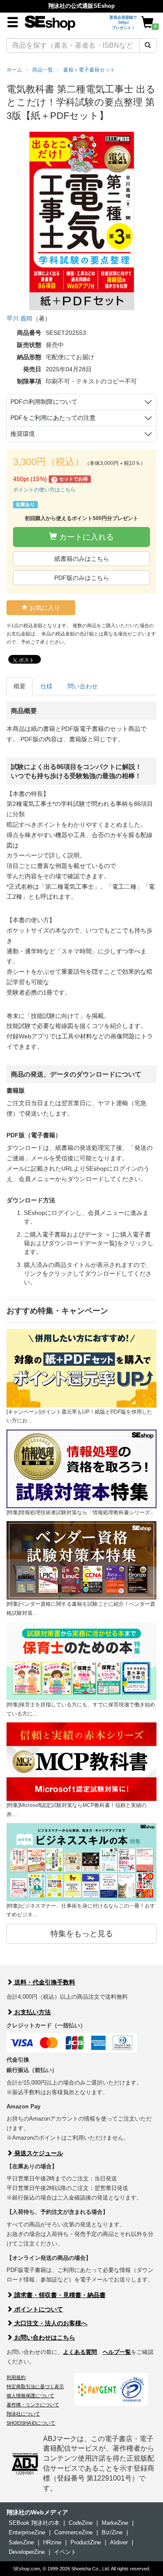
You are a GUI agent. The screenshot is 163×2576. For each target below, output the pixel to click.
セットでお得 (71, 479)
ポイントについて (38, 2309)
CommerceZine (73, 2532)
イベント (65, 2552)
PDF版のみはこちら (82, 578)
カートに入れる (85, 537)
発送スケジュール (38, 2153)
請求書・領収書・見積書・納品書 (59, 2295)
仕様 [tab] (47, 686)
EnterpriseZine (27, 2532)
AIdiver (119, 2542)
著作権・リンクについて (33, 2405)
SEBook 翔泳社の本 (34, 2523)
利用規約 (16, 2377)
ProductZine (86, 2542)
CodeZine (81, 2523)
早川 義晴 (20, 318)
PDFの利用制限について (44, 402)
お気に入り (44, 608)
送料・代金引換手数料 (44, 1982)
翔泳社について (23, 2414)
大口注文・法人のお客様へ (50, 2323)
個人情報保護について (30, 2396)
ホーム (14, 70)
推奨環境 (23, 434)
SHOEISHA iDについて (31, 2423)
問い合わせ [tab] (83, 686)
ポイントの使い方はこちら (44, 490)
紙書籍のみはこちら (82, 559)
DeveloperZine (27, 2552)
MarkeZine (115, 2523)
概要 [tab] (20, 686)
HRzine (52, 2542)
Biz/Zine (112, 2532)
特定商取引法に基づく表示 (35, 2386)
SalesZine (21, 2542)
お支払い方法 (32, 2012)
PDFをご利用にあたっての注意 (53, 418)
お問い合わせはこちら (44, 2337)
